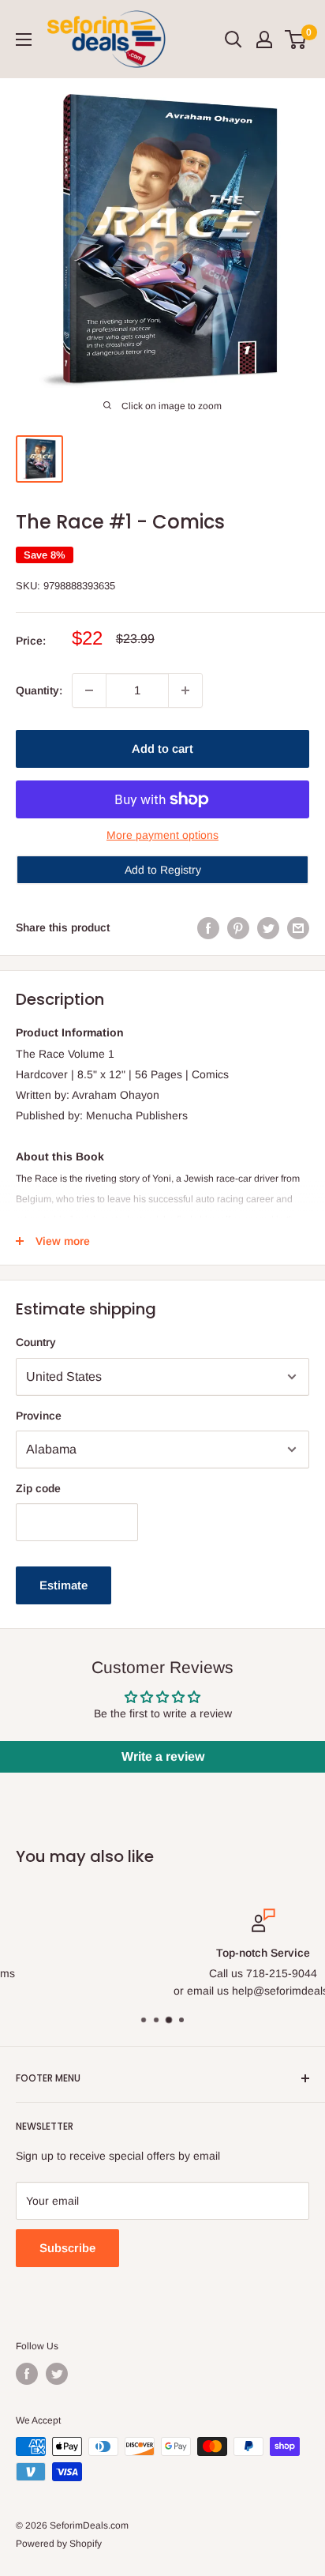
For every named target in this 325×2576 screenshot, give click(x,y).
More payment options (162, 835)
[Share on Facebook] (208, 927)
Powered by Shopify (59, 2544)
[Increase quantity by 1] (185, 690)
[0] (296, 39)
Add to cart (162, 748)
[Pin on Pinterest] (238, 927)
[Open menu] (24, 39)
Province (39, 1416)
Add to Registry (163, 870)
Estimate (64, 1585)
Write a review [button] (163, 1756)
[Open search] (233, 39)
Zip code (38, 1488)
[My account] (264, 39)
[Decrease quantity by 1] (89, 690)
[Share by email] (298, 927)
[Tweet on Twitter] (268, 927)
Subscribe (67, 2248)
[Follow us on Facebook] (27, 2374)
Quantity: (39, 690)
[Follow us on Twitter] (57, 2374)
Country (36, 1342)
